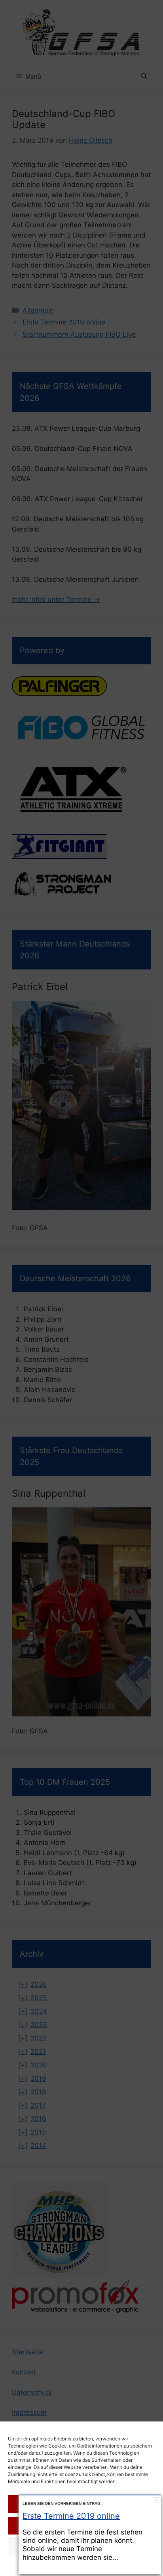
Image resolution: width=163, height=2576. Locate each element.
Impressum (119, 2566)
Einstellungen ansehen (81, 2547)
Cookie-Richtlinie (51, 2566)
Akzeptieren (81, 2503)
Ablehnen (82, 2525)
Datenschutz (89, 2566)
